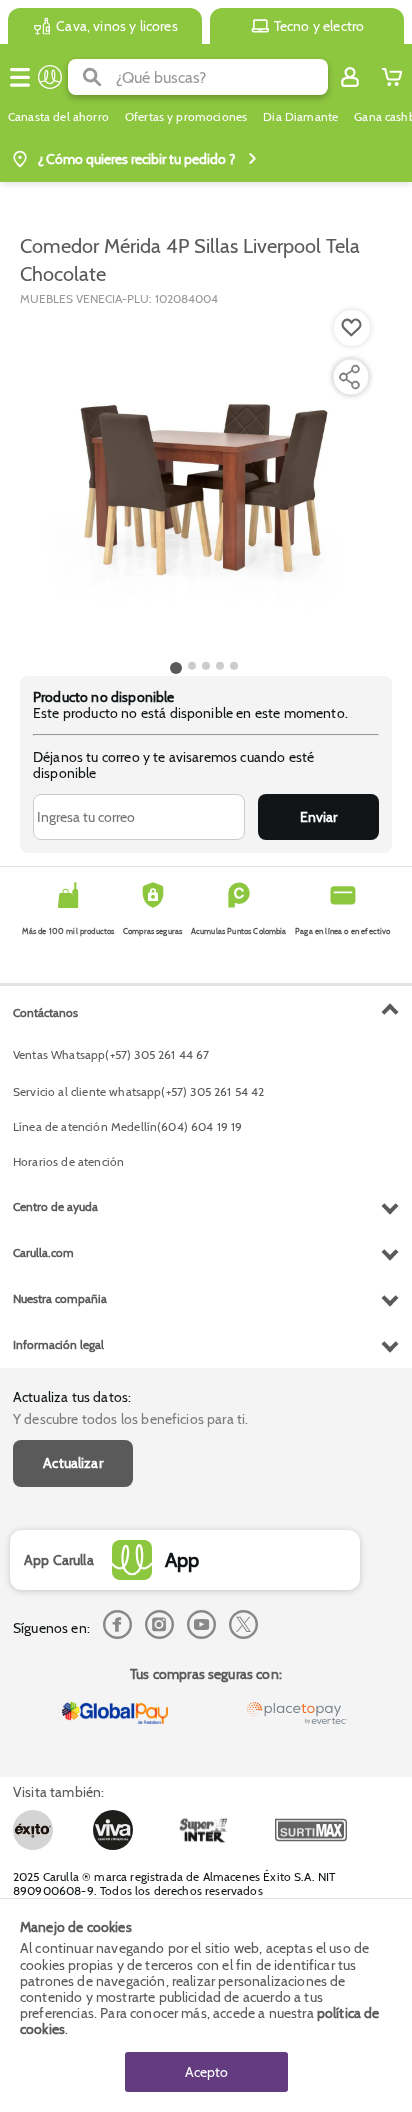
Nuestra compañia (60, 1298)
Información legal (58, 1344)
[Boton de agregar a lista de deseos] (352, 328)
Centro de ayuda (55, 1206)
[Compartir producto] (349, 377)
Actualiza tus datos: (72, 1397)
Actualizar (73, 1463)
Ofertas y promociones (186, 117)
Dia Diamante (300, 117)
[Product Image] (204, 481)
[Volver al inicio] (50, 77)
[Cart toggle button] (392, 77)
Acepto (206, 2072)
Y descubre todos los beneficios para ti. (130, 1419)
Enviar (318, 817)
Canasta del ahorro (58, 117)
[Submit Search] (92, 77)
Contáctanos (45, 1012)
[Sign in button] (350, 77)
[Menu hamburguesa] (20, 77)
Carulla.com (43, 1252)
